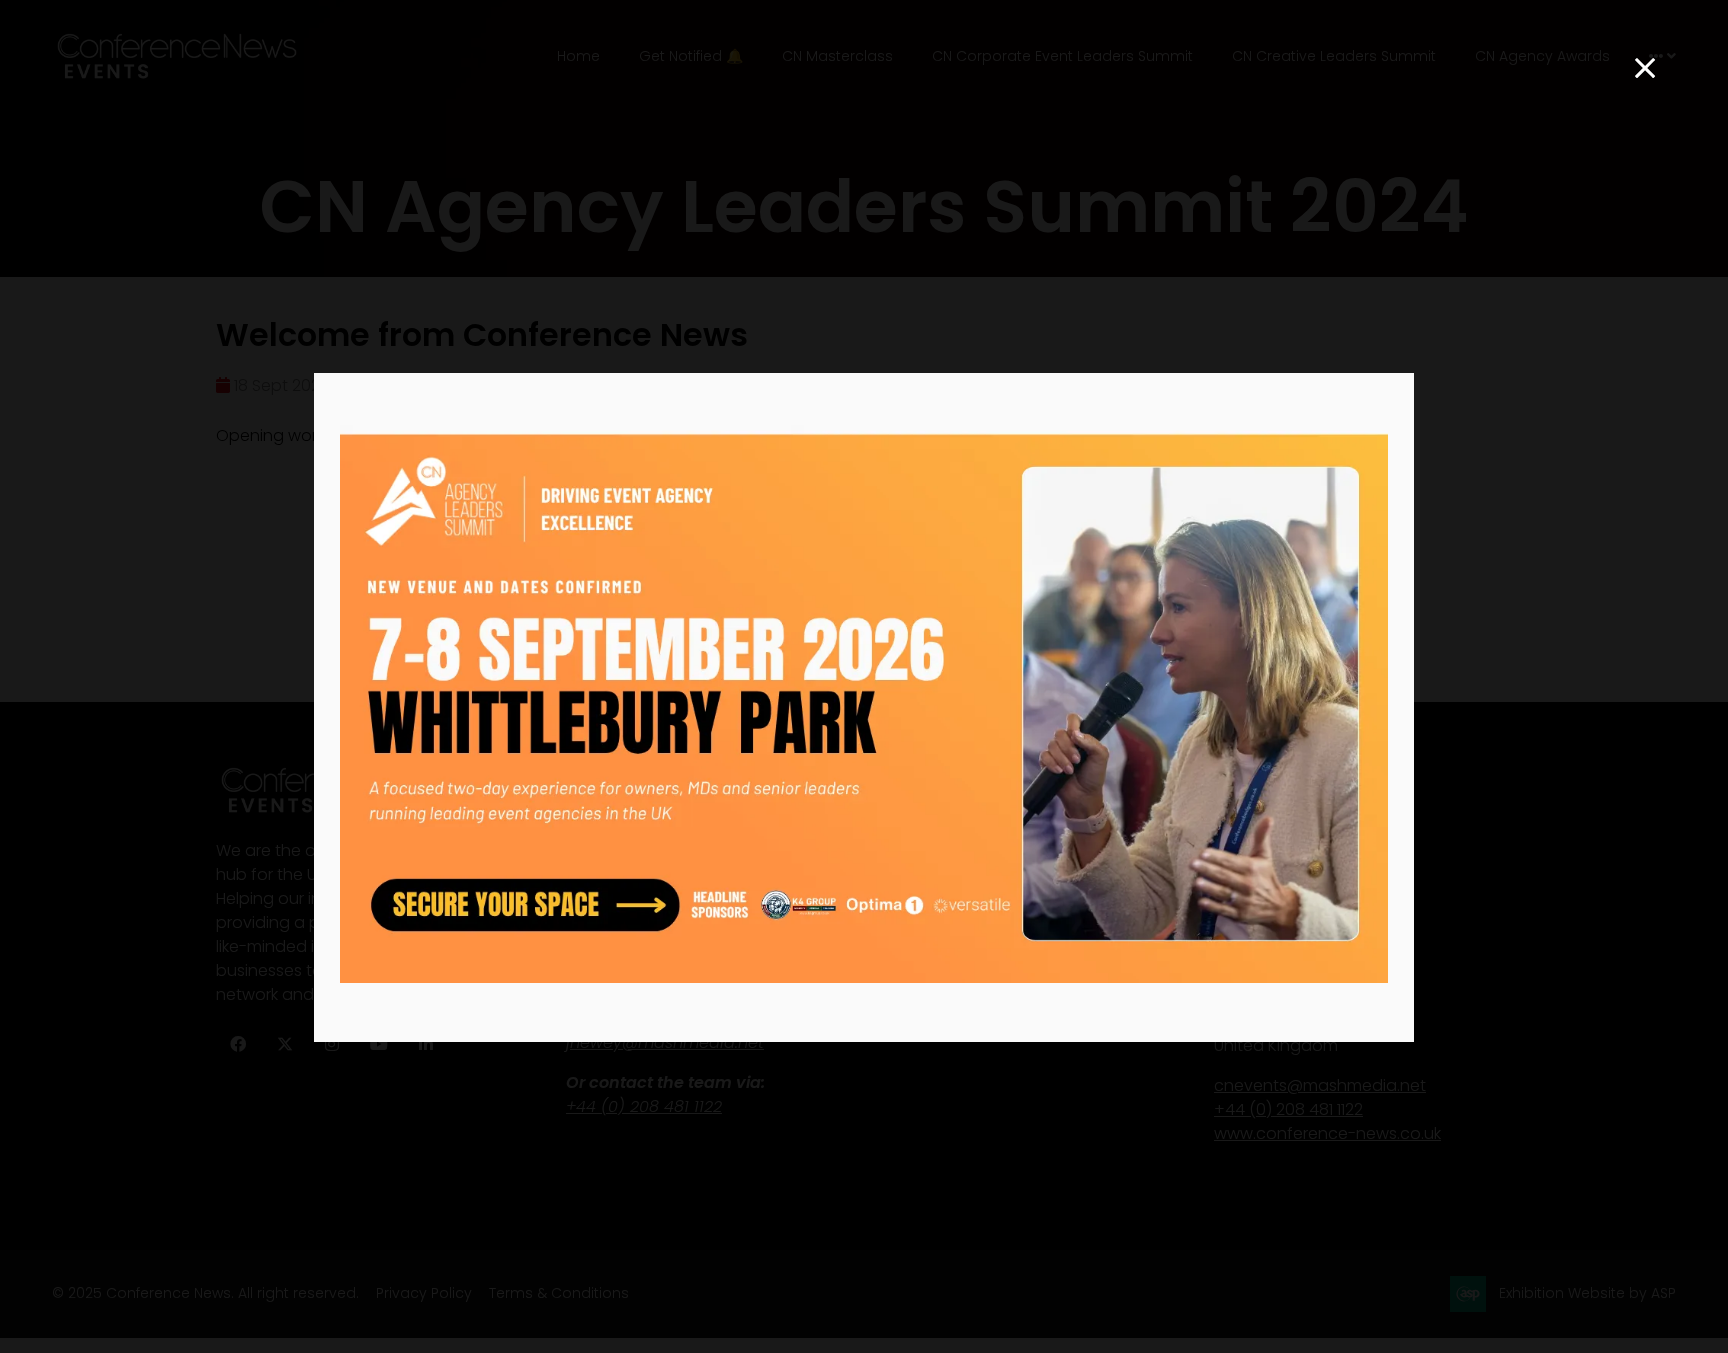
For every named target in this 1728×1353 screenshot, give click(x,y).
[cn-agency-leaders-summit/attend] (864, 977)
